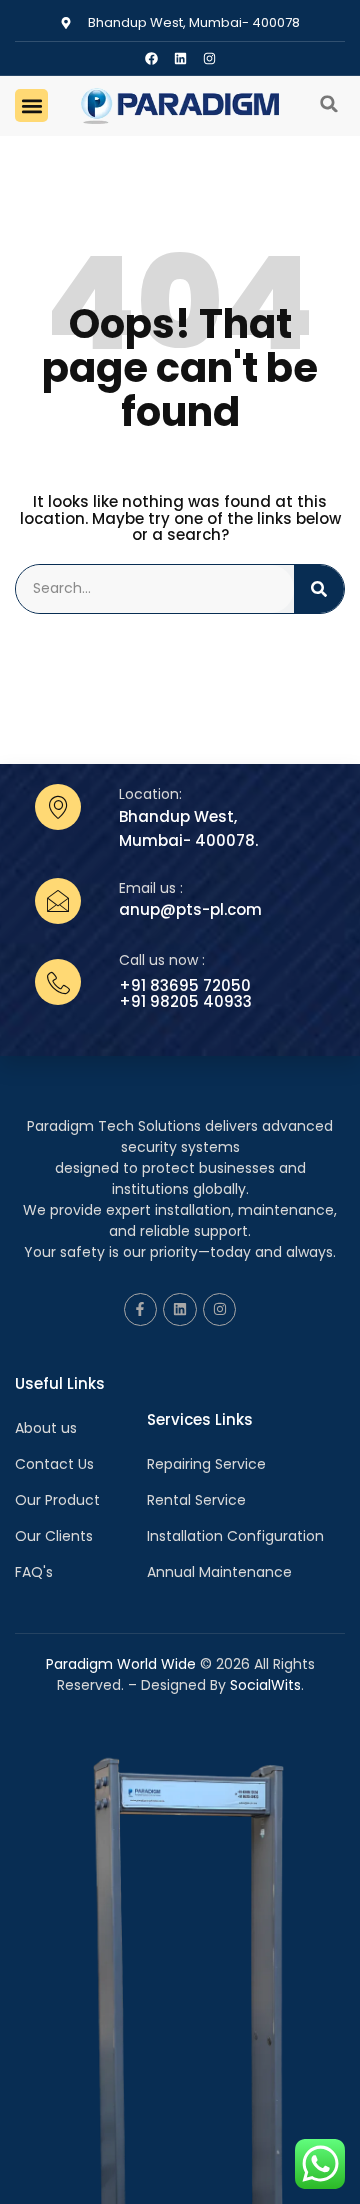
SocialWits (265, 1685)
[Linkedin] (180, 58)
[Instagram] (209, 58)
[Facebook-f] (141, 1310)
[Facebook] (151, 58)
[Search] (319, 589)
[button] (31, 105)
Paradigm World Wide (121, 1664)
